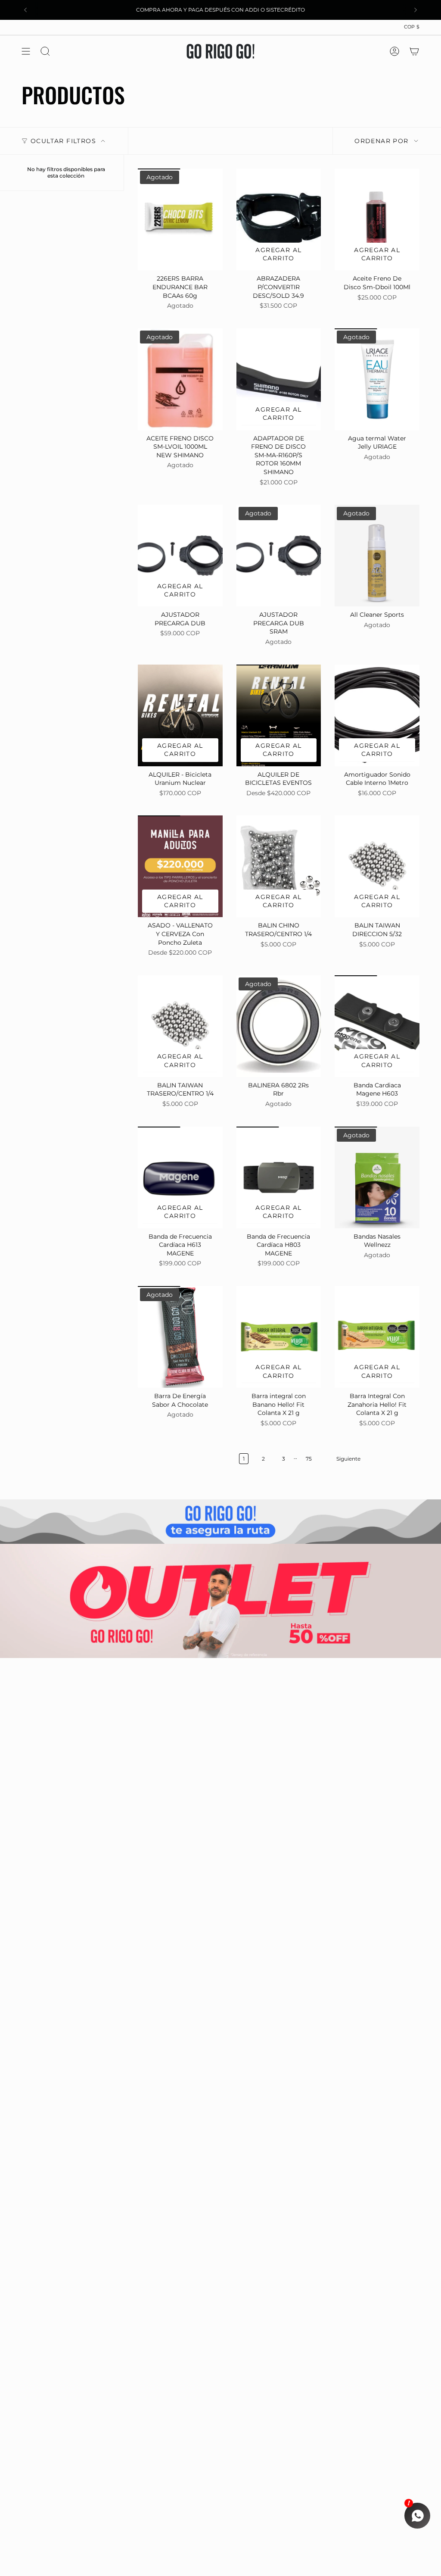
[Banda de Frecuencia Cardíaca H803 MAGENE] (279, 1177)
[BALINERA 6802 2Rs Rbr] (279, 1026)
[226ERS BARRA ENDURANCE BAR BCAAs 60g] (180, 219)
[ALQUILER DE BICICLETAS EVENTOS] (279, 715)
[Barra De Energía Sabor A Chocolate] (180, 1337)
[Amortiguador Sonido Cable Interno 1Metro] (377, 715)
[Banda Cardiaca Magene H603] (377, 1026)
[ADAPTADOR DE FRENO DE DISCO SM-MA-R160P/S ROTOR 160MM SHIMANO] (279, 379)
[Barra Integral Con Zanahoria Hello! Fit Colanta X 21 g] (377, 1337)
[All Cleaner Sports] (377, 556)
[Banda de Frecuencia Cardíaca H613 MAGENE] (180, 1177)
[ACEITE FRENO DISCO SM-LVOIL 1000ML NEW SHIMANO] (180, 379)
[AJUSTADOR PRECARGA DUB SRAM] (279, 556)
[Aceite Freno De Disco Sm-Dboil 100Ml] (377, 219)
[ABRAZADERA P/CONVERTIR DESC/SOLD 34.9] (279, 219)
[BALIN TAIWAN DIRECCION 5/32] (377, 866)
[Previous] (25, 10)
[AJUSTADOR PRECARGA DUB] (180, 556)
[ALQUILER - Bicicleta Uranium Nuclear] (180, 715)
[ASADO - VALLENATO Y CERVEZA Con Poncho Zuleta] (180, 866)
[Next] (416, 10)
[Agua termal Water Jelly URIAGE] (377, 379)
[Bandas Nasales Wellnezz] (377, 1177)
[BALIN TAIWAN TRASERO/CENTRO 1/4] (180, 1026)
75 (309, 1459)
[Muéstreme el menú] (26, 51)
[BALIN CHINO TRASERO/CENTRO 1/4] (279, 866)
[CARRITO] (414, 51)
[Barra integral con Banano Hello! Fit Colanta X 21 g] (279, 1337)
